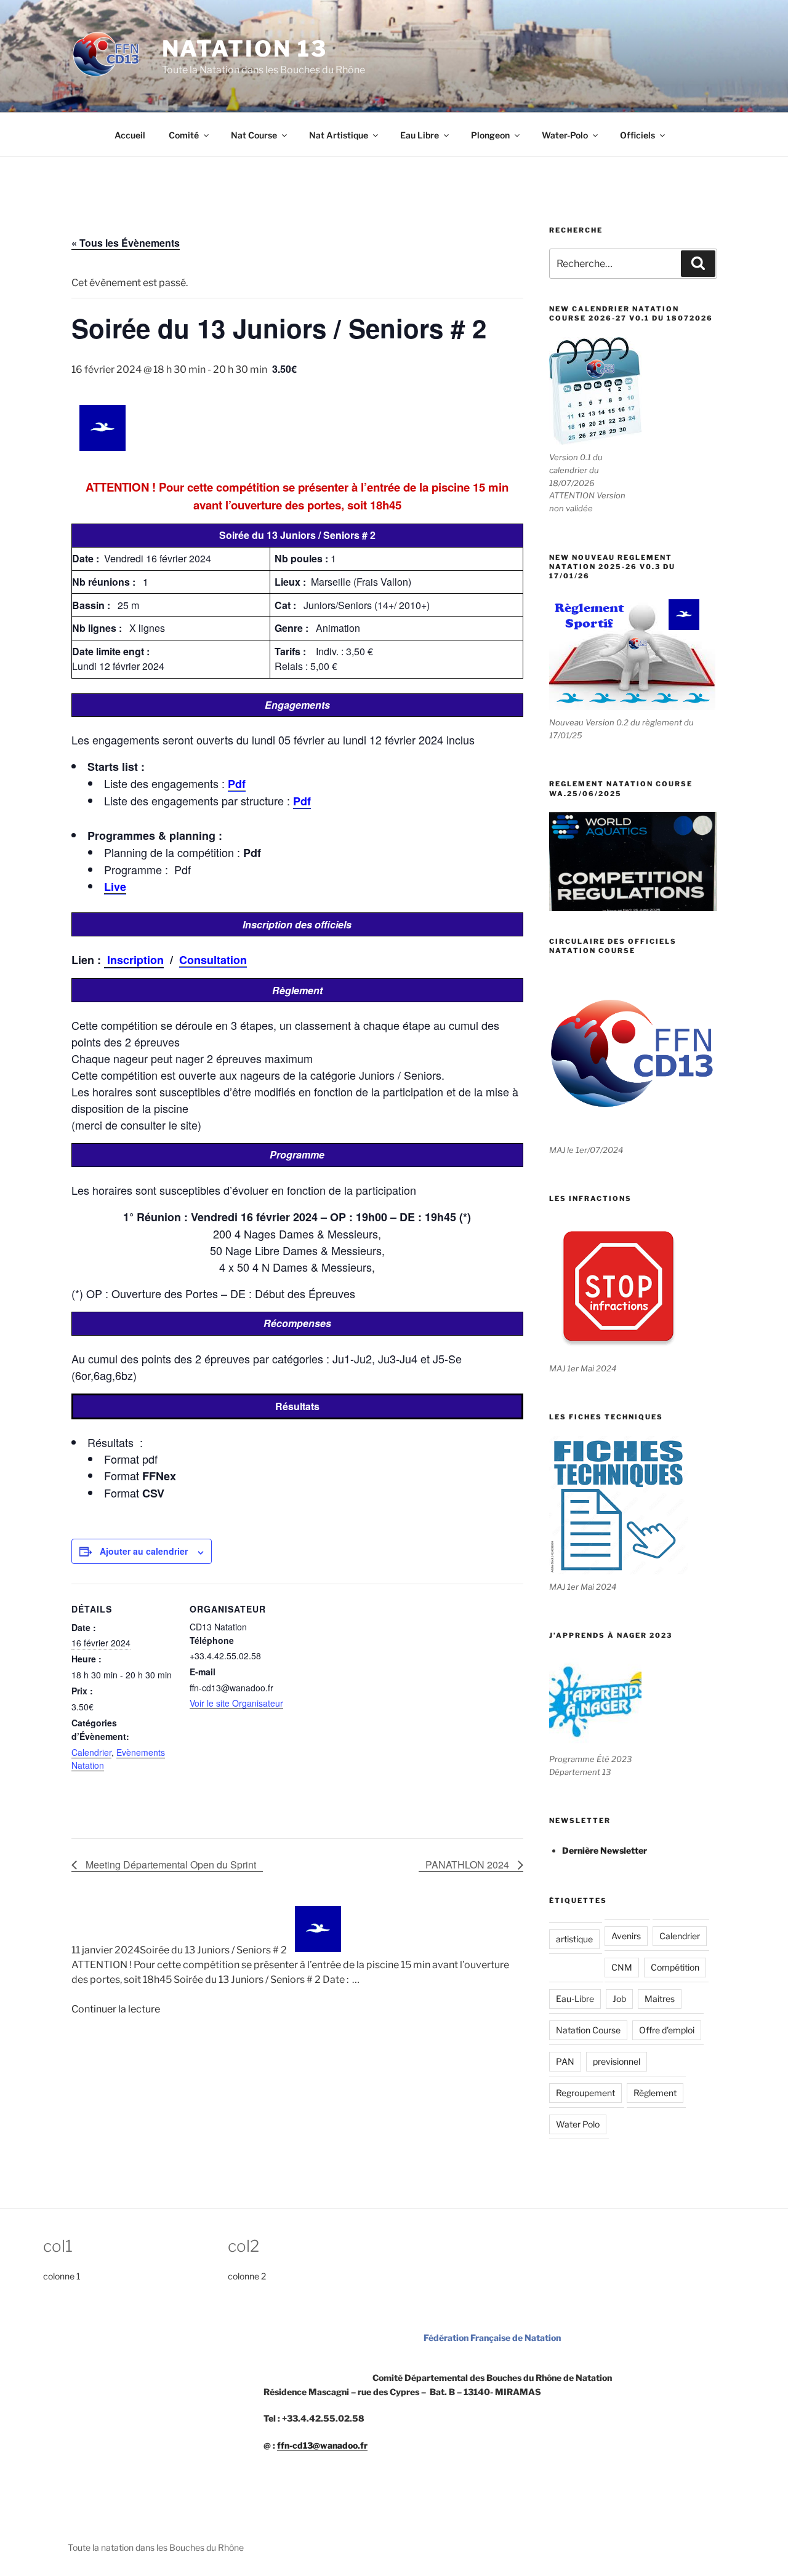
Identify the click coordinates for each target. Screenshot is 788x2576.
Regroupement (585, 2093)
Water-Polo (565, 135)
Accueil (130, 135)
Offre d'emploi (667, 2030)
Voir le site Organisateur (236, 1703)
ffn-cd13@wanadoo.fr (322, 2445)
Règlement (655, 2093)
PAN (565, 2061)
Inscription (134, 960)
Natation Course (588, 2030)
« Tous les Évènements (126, 243)
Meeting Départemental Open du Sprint (170, 1864)
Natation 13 (245, 49)
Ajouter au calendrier (144, 1551)
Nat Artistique (339, 135)
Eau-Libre (575, 1999)
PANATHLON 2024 (468, 1864)
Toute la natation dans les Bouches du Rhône (156, 2547)
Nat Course (254, 135)
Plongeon (490, 135)
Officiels (637, 135)
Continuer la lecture (116, 2009)
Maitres (660, 1999)
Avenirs (626, 1936)
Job (619, 1999)
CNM (622, 1967)
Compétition (675, 1967)
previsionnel (617, 2061)
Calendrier (91, 1752)
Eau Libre (420, 135)
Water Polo (578, 2124)
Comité (184, 135)
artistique (574, 1939)
